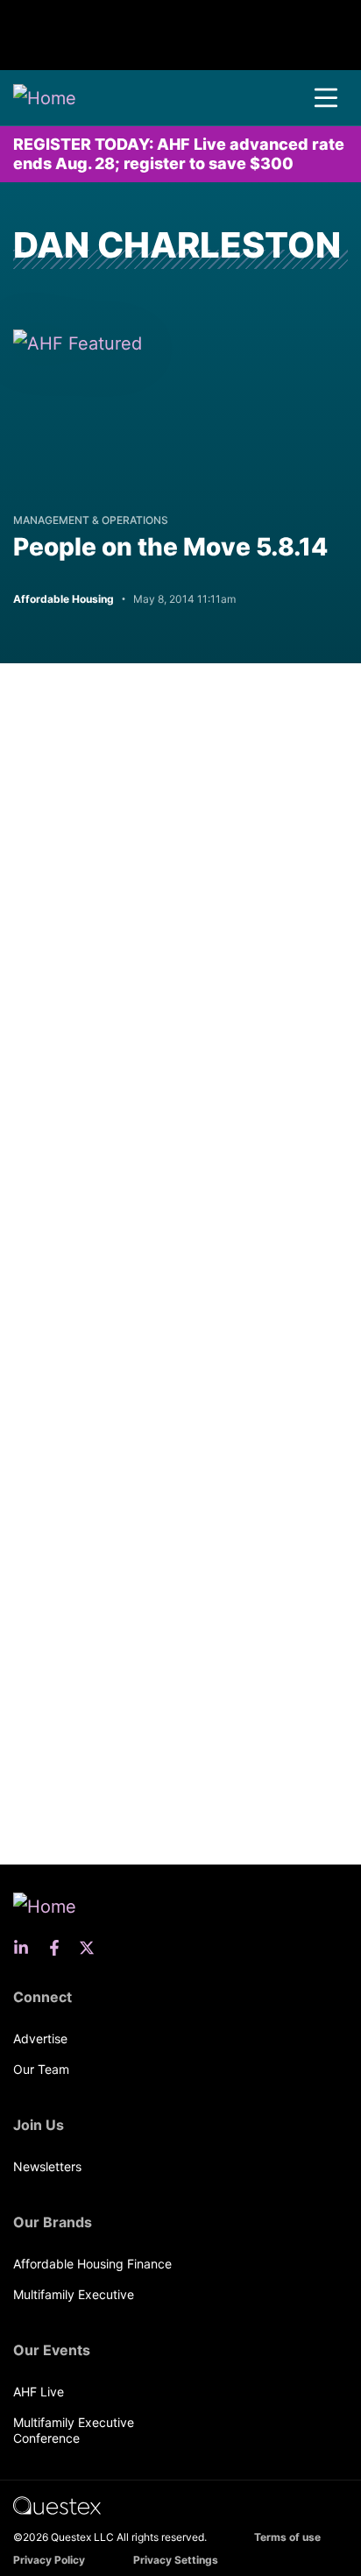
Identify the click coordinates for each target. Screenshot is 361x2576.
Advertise (40, 2038)
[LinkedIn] (26, 1948)
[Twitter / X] (92, 1948)
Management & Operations (91, 520)
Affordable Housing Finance (92, 2264)
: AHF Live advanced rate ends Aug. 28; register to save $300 (179, 154)
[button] (326, 98)
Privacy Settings (176, 2560)
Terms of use (287, 2537)
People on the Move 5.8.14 (170, 547)
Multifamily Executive (74, 2294)
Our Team (41, 2069)
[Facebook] (60, 1948)
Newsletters (47, 2166)
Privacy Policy (49, 2560)
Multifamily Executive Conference (74, 2430)
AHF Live (39, 2392)
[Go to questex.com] (57, 2505)
